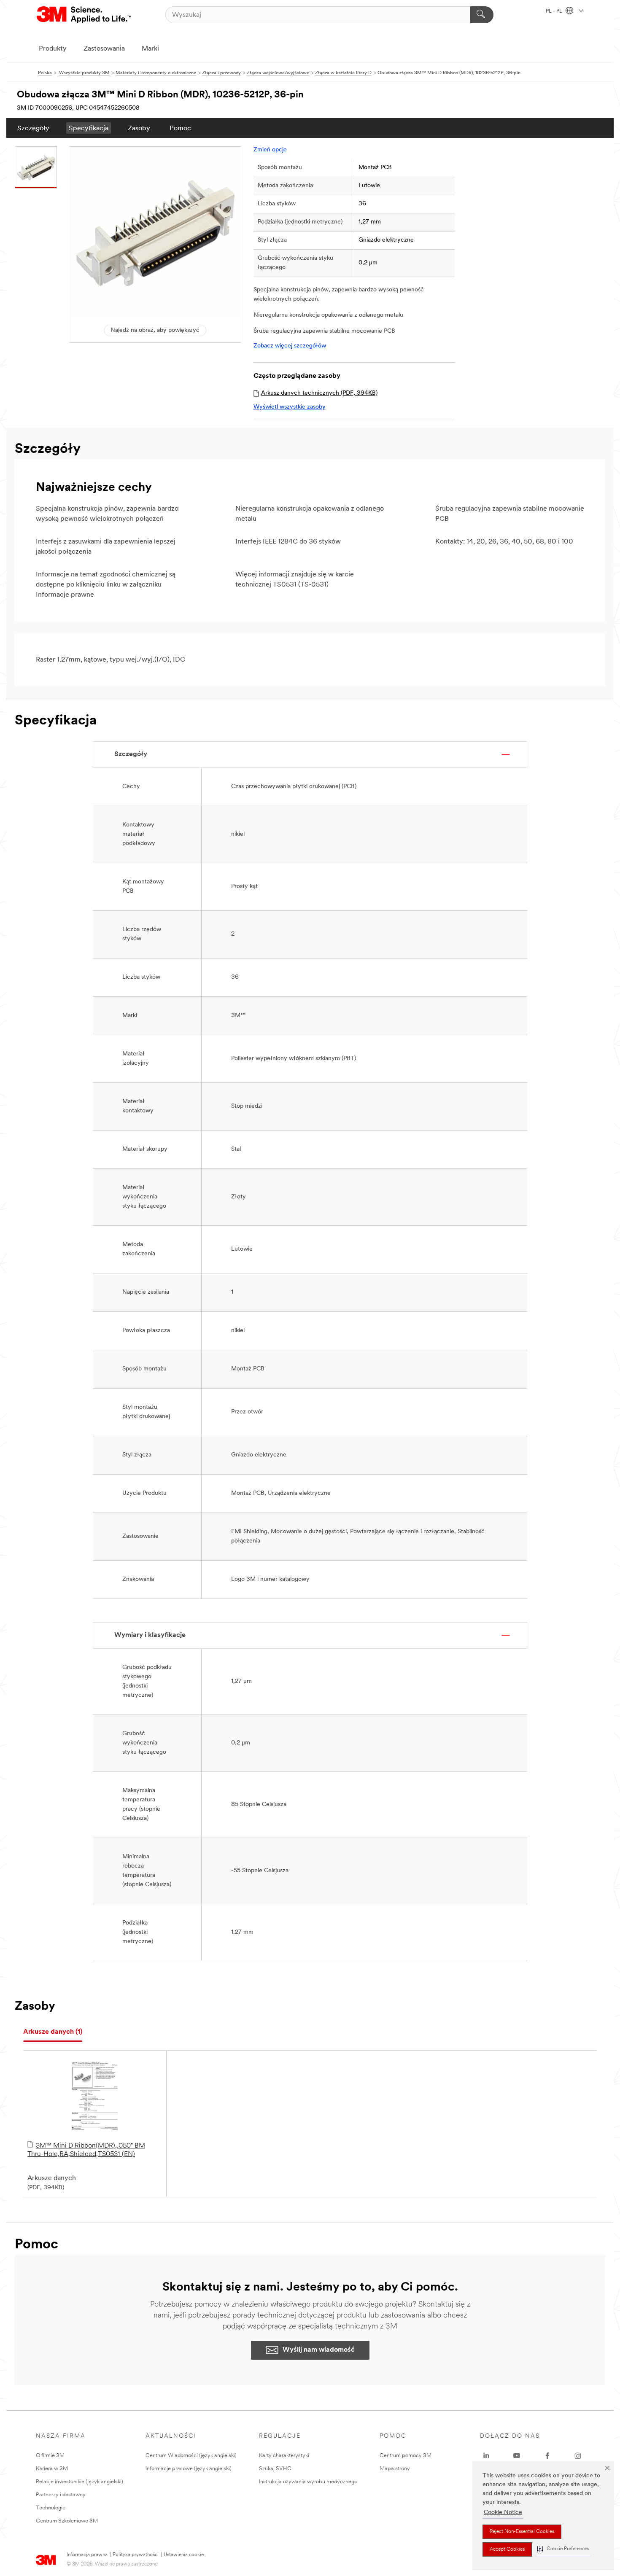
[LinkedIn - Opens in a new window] (486, 2456)
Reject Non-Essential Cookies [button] (522, 2532)
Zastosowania (104, 49)
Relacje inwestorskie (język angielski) (80, 2482)
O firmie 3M (50, 2456)
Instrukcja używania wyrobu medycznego (308, 2482)
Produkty (53, 49)
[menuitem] (33, 128)
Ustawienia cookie (184, 2555)
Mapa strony (395, 2469)
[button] (563, 2549)
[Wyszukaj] (482, 15)
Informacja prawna (87, 2555)
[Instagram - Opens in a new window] (578, 2456)
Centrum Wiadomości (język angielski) (191, 2456)
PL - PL (555, 11)
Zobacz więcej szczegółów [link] (290, 346)
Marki (150, 49)
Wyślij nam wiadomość (319, 2350)
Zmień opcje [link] (270, 150)
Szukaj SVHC (275, 2469)
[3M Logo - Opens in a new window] (85, 15)
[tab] (53, 2032)
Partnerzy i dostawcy (61, 2495)
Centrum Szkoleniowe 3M (67, 2521)
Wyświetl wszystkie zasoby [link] (290, 407)
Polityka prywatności (136, 2555)
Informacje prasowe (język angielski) (189, 2469)
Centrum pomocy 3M (406, 2456)
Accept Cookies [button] (507, 2549)
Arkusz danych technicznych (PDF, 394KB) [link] (319, 393)
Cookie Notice (503, 2513)
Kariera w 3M (52, 2469)
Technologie (51, 2508)
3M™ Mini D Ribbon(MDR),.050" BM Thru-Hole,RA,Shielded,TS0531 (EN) (86, 2150)
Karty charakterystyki (284, 2456)
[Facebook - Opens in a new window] (547, 2456)
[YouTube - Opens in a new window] (517, 2456)
